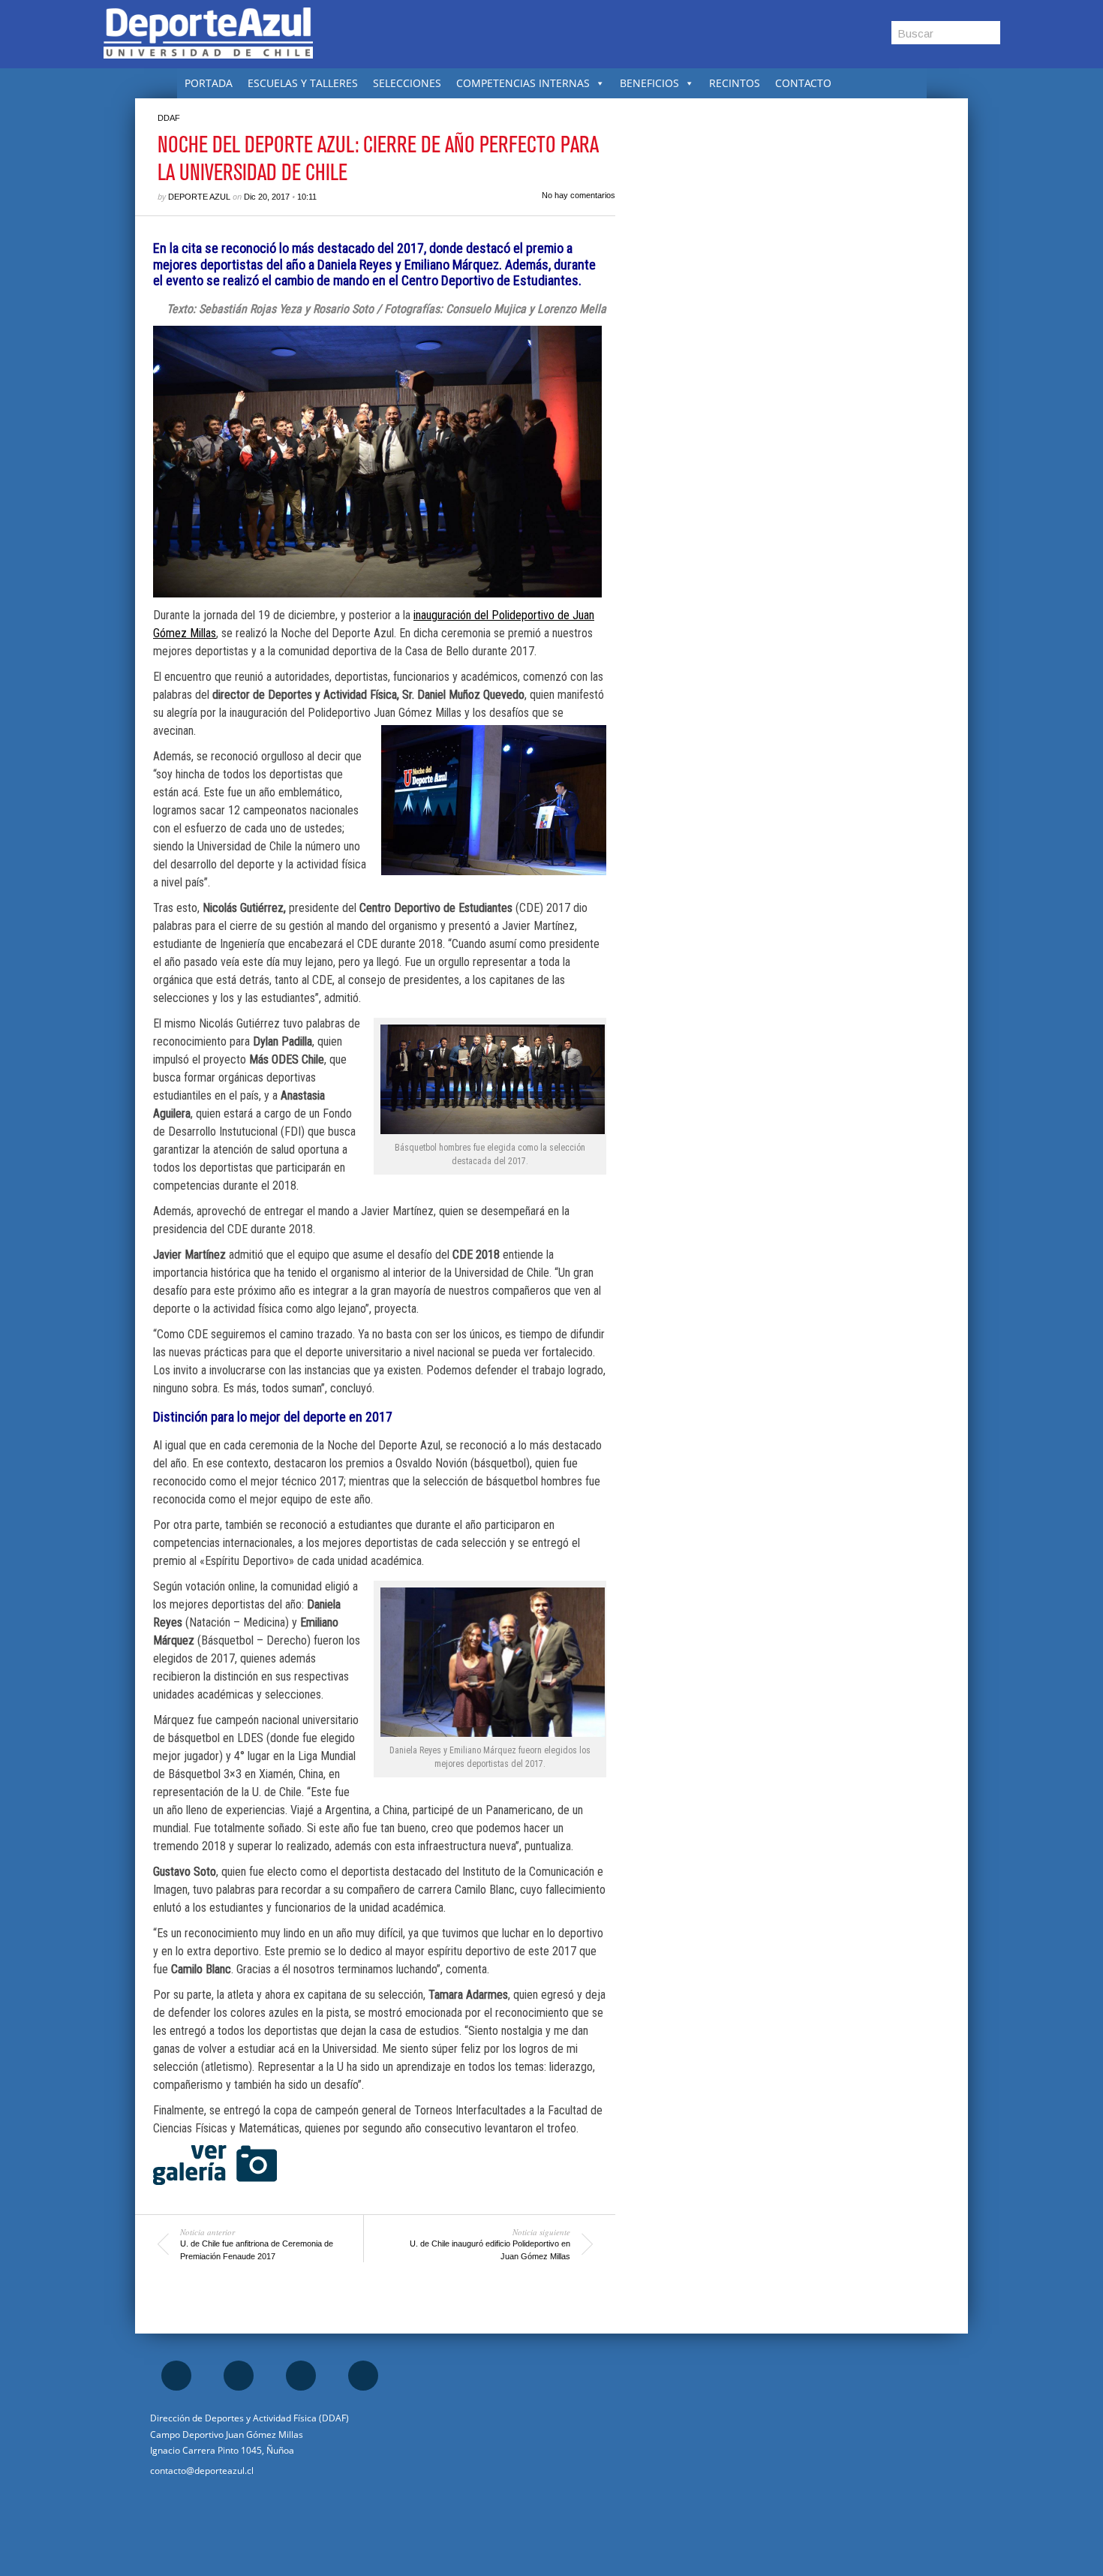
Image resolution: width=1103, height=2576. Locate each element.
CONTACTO (803, 83)
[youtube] (363, 2376)
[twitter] (301, 2376)
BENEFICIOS (649, 83)
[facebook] (176, 2376)
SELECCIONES (407, 83)
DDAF (169, 118)
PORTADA (209, 83)
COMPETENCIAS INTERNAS (523, 83)
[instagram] (239, 2376)
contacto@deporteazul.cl (202, 2471)
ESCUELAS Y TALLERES (303, 83)
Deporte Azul (199, 197)
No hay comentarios (579, 195)
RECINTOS (735, 83)
